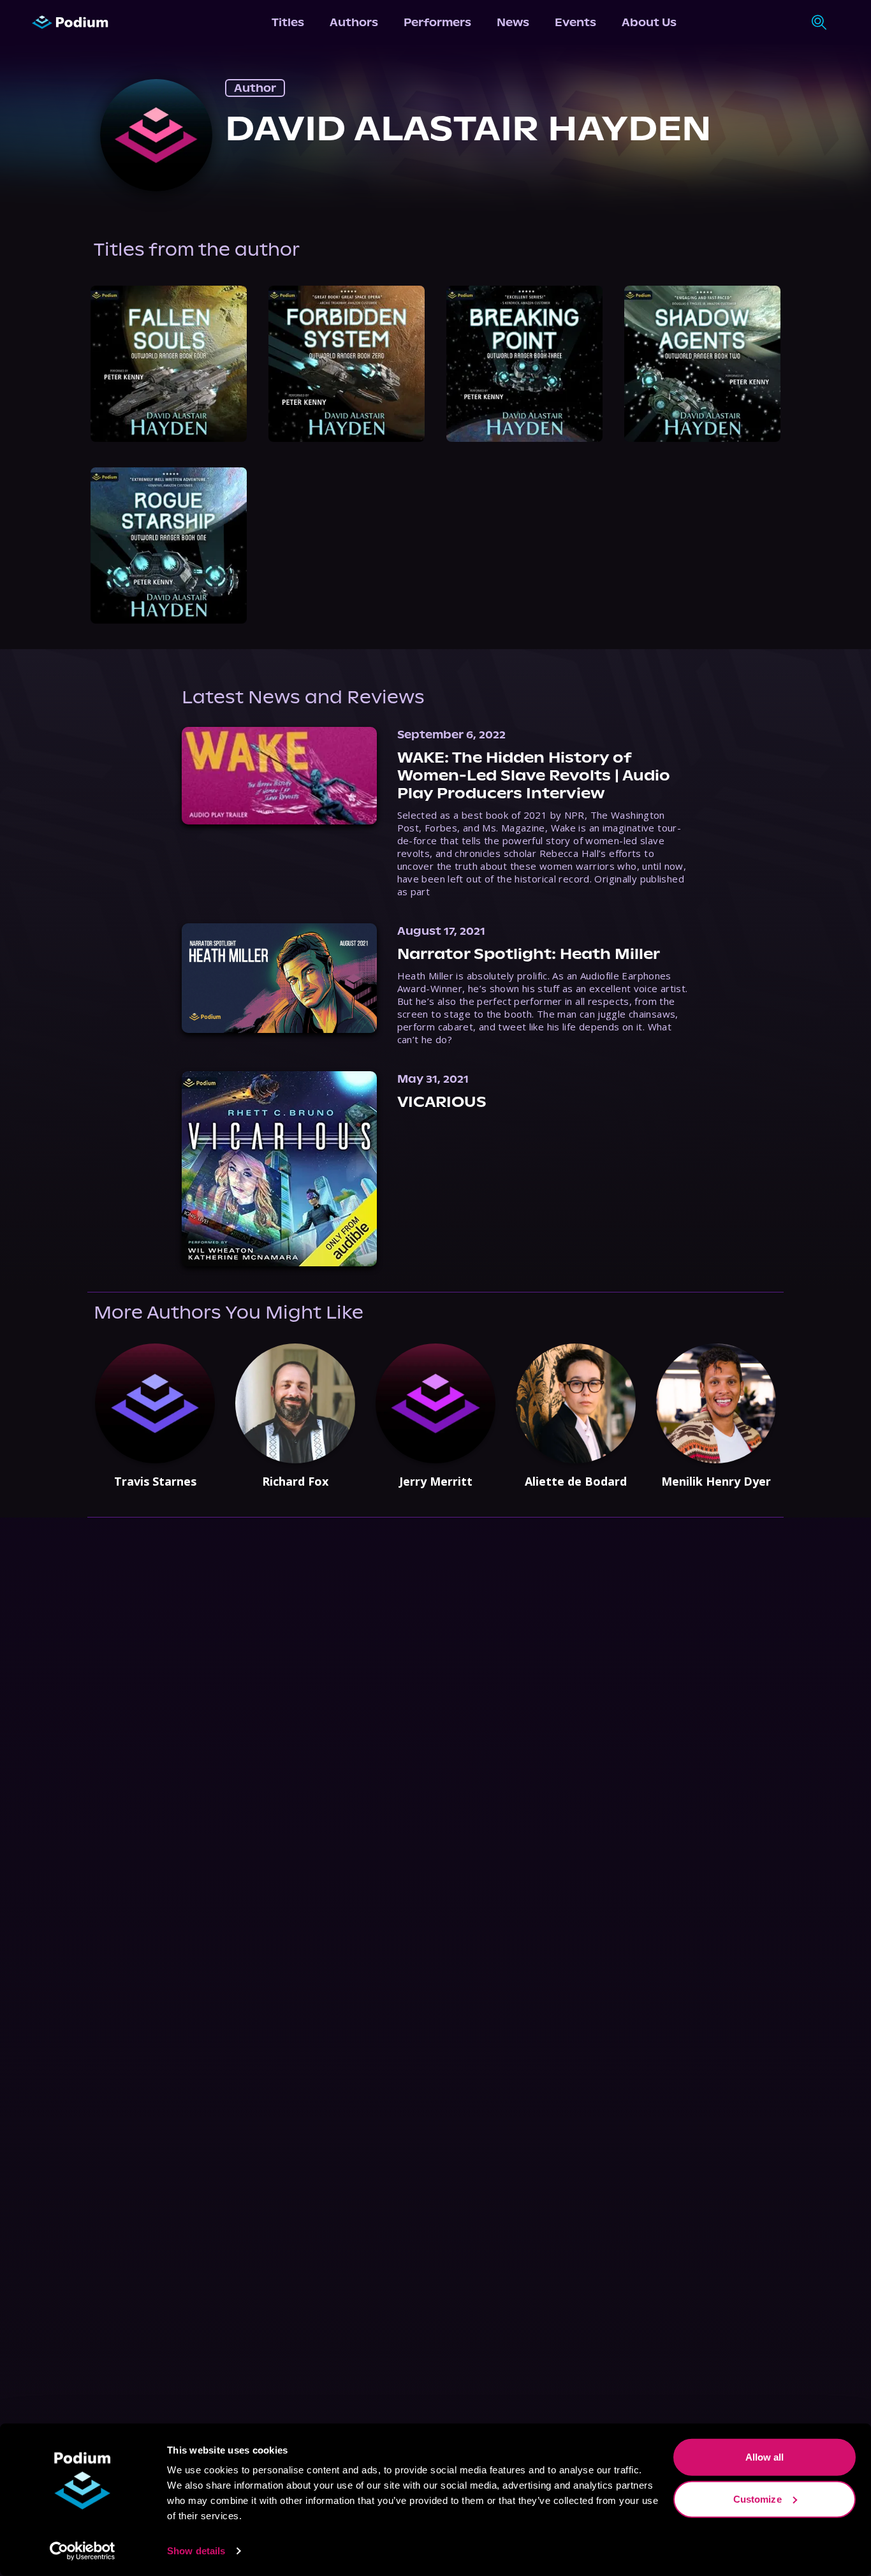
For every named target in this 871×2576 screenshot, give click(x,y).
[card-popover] (169, 364)
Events (575, 22)
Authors (354, 22)
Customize (758, 2499)
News (513, 22)
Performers (437, 22)
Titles (288, 22)
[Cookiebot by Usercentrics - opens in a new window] (83, 2551)
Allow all (765, 2457)
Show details (196, 2551)
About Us (649, 22)
